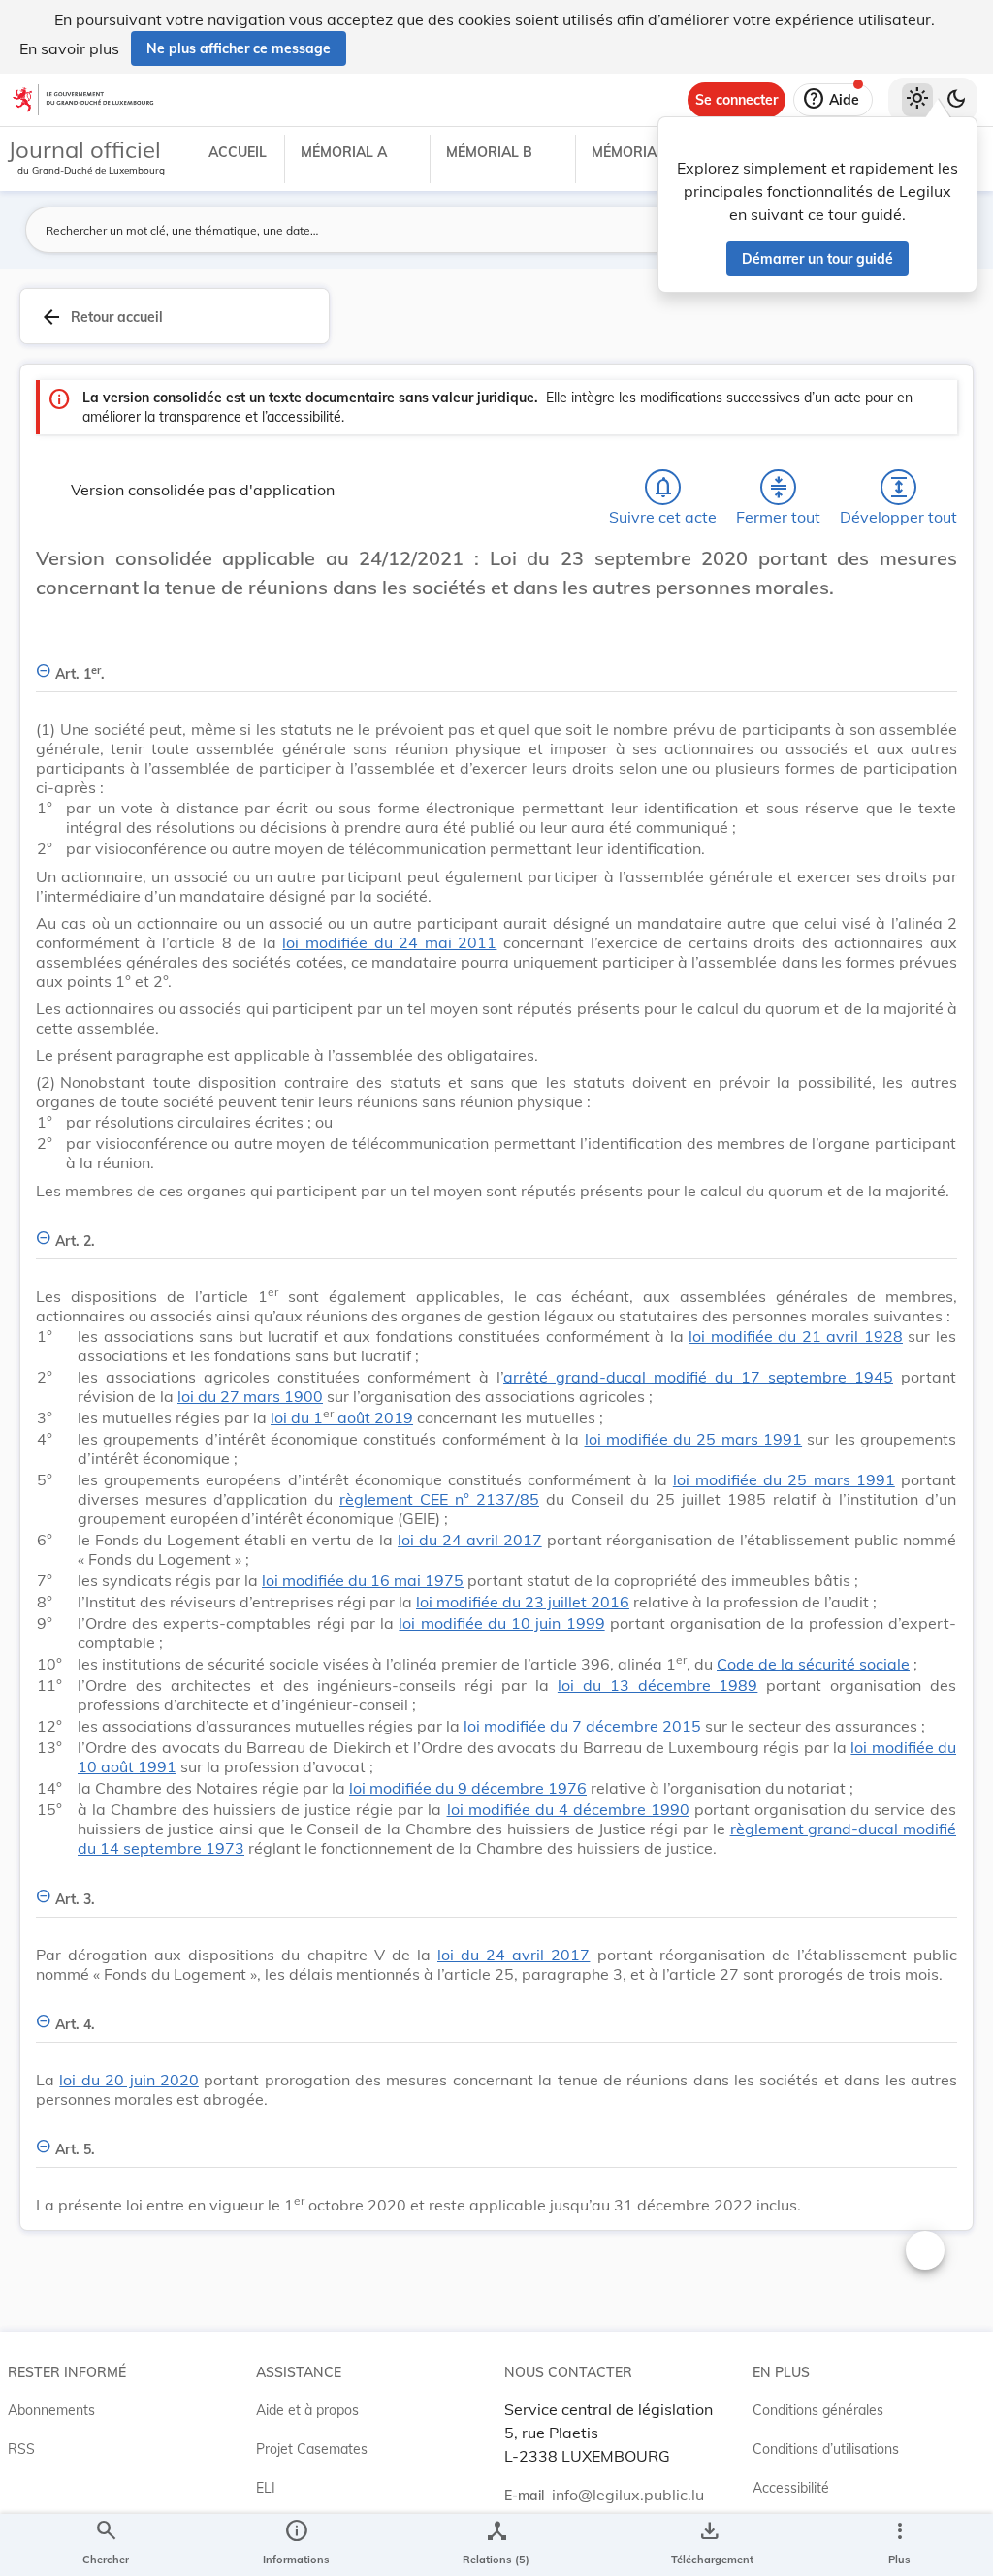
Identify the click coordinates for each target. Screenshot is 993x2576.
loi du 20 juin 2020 (129, 2080)
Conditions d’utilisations (826, 2449)
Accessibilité (791, 2488)
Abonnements (51, 2410)
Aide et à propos (307, 2410)
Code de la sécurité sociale (813, 1664)
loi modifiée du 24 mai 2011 (389, 942)
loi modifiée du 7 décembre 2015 (582, 1726)
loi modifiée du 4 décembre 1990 (568, 1809)
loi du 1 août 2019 (342, 1417)
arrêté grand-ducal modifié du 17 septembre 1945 (698, 1377)
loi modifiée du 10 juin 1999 (501, 1623)
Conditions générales (818, 2410)
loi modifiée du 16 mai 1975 (363, 1580)
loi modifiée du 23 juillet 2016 (523, 1602)
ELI (266, 2488)
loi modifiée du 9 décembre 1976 (468, 1788)
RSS (21, 2449)
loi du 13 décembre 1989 (658, 1685)
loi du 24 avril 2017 (470, 1540)
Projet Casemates (312, 2449)
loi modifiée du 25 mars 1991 (694, 1439)
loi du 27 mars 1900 (250, 1396)
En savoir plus (69, 48)
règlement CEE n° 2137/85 (439, 1499)
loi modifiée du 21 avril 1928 (796, 1336)
